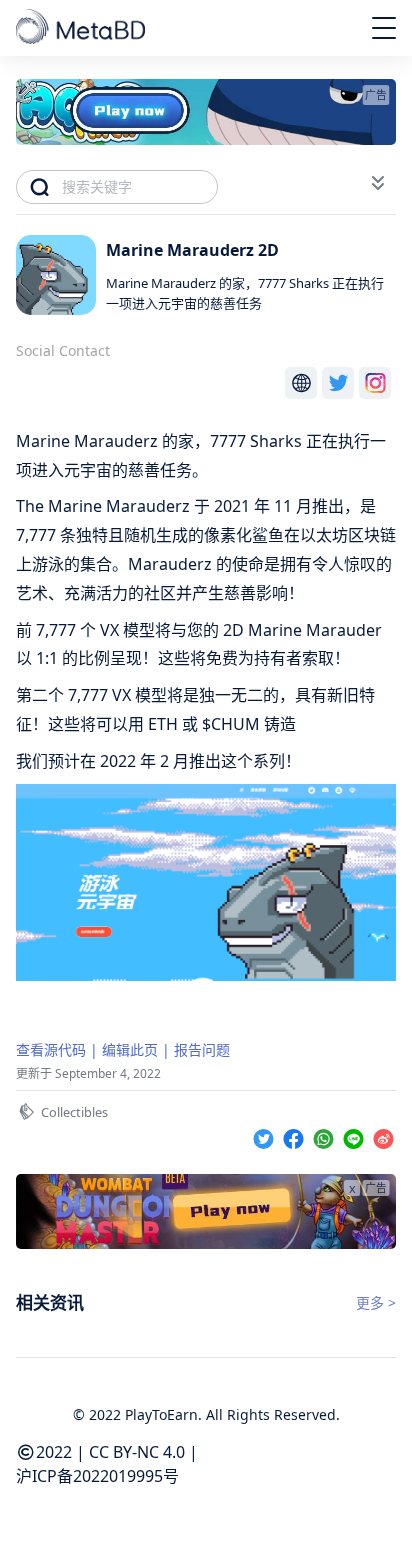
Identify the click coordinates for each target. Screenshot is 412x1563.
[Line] (356, 1135)
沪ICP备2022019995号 (97, 1476)
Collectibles (74, 1112)
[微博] (383, 1135)
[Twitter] (266, 1135)
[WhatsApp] (326, 1135)
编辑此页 (130, 1049)
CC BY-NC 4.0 (137, 1452)
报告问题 (202, 1049)
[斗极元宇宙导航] (82, 28)
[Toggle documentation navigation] (378, 183)
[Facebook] (296, 1135)
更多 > (376, 1302)
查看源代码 (51, 1049)
